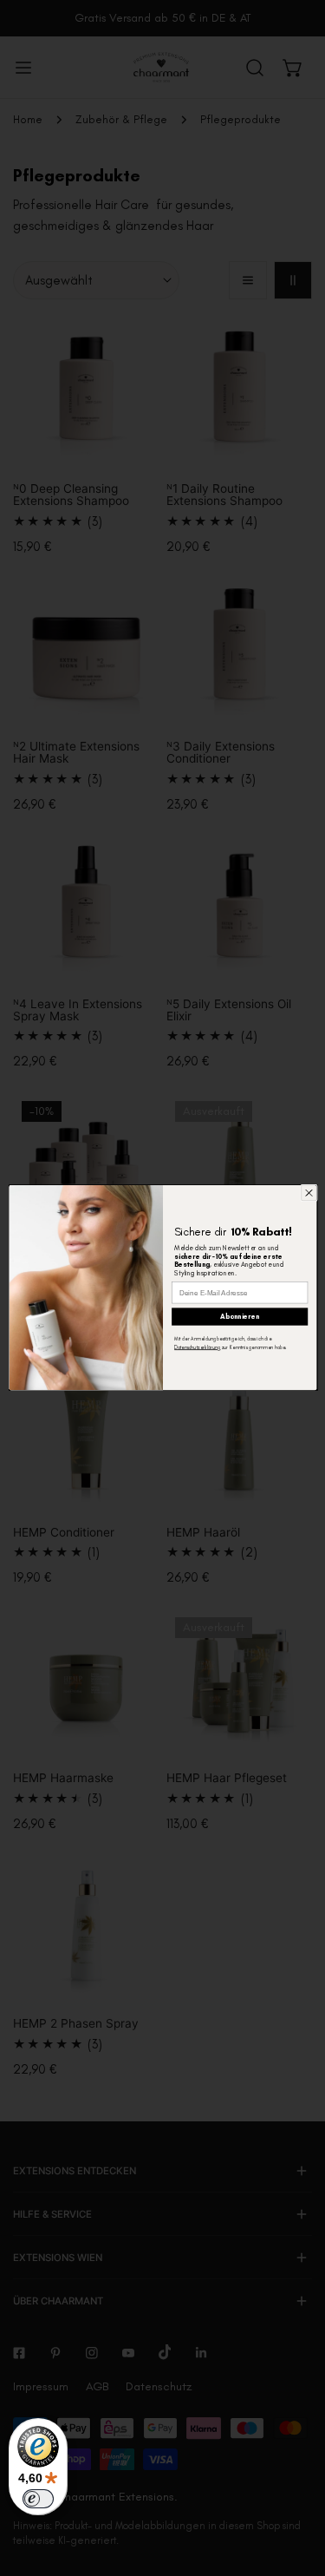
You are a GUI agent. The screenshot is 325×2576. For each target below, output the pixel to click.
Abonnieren (240, 1317)
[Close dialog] (309, 1193)
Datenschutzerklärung (197, 1348)
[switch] (38, 2499)
